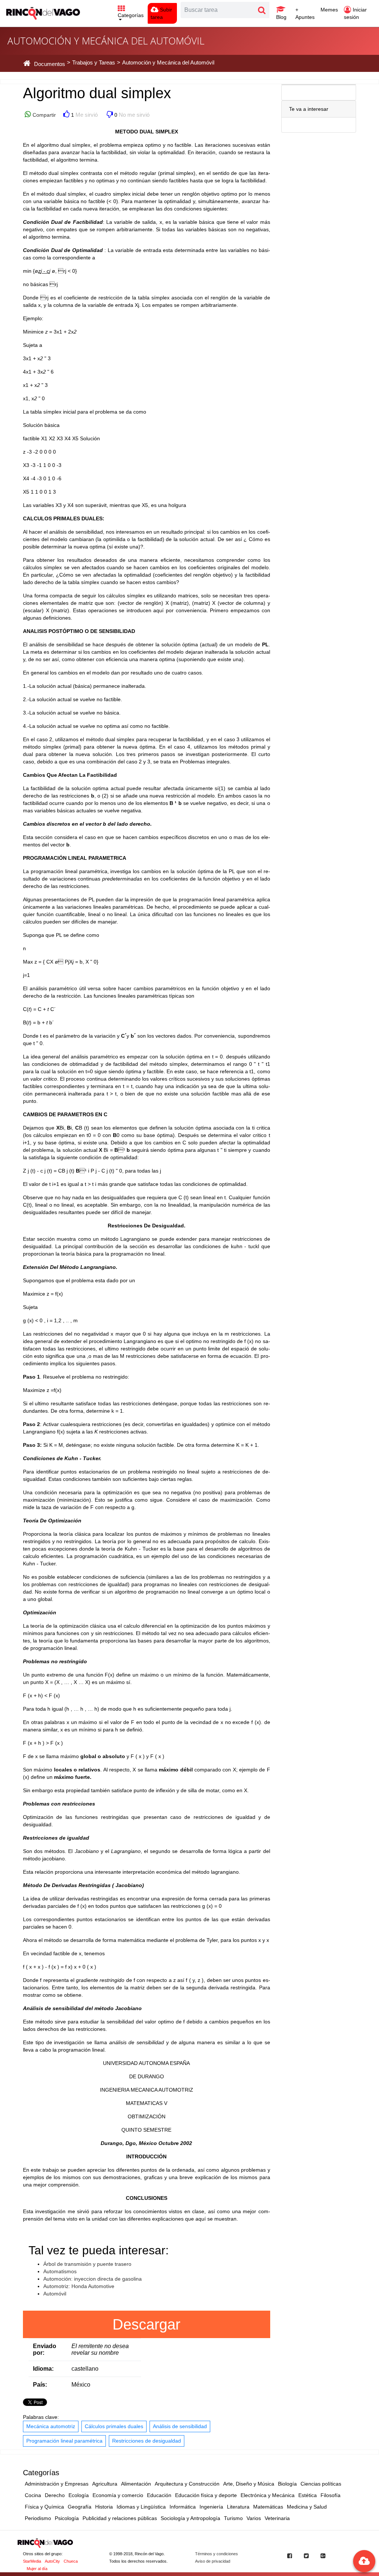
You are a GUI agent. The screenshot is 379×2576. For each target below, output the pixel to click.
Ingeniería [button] (211, 2507)
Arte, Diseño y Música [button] (249, 2484)
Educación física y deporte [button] (206, 2495)
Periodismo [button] (38, 2518)
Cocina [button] (33, 2495)
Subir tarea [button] (161, 13)
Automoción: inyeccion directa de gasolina (93, 2279)
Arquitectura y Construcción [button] (187, 2484)
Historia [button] (104, 2507)
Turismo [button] (233, 2518)
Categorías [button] (131, 15)
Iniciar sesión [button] (355, 13)
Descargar (146, 2324)
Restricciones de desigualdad (147, 2441)
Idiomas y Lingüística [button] (141, 2507)
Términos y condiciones (217, 2554)
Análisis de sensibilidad (180, 2426)
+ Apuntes (305, 13)
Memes (329, 10)
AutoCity (52, 2561)
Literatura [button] (238, 2507)
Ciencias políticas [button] (321, 2484)
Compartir (43, 115)
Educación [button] (159, 2495)
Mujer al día (37, 2569)
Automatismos (60, 2271)
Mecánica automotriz (51, 2426)
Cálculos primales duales (114, 2426)
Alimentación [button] (136, 2484)
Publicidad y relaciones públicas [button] (120, 2518)
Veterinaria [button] (277, 2518)
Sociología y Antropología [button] (190, 2518)
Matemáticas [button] (268, 2507)
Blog (281, 17)
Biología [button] (287, 2484)
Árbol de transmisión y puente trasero (87, 2264)
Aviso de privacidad (213, 2561)
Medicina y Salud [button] (307, 2507)
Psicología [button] (67, 2518)
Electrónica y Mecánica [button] (268, 2495)
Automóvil (55, 2294)
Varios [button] (254, 2518)
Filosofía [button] (331, 2495)
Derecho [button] (55, 2495)
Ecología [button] (79, 2495)
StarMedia (32, 2561)
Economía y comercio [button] (118, 2495)
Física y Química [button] (44, 2507)
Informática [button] (183, 2507)
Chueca (71, 2561)
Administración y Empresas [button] (57, 2484)
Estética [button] (308, 2495)
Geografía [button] (80, 2507)
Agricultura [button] (105, 2484)
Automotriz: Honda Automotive (79, 2286)
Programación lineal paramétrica (64, 2441)
